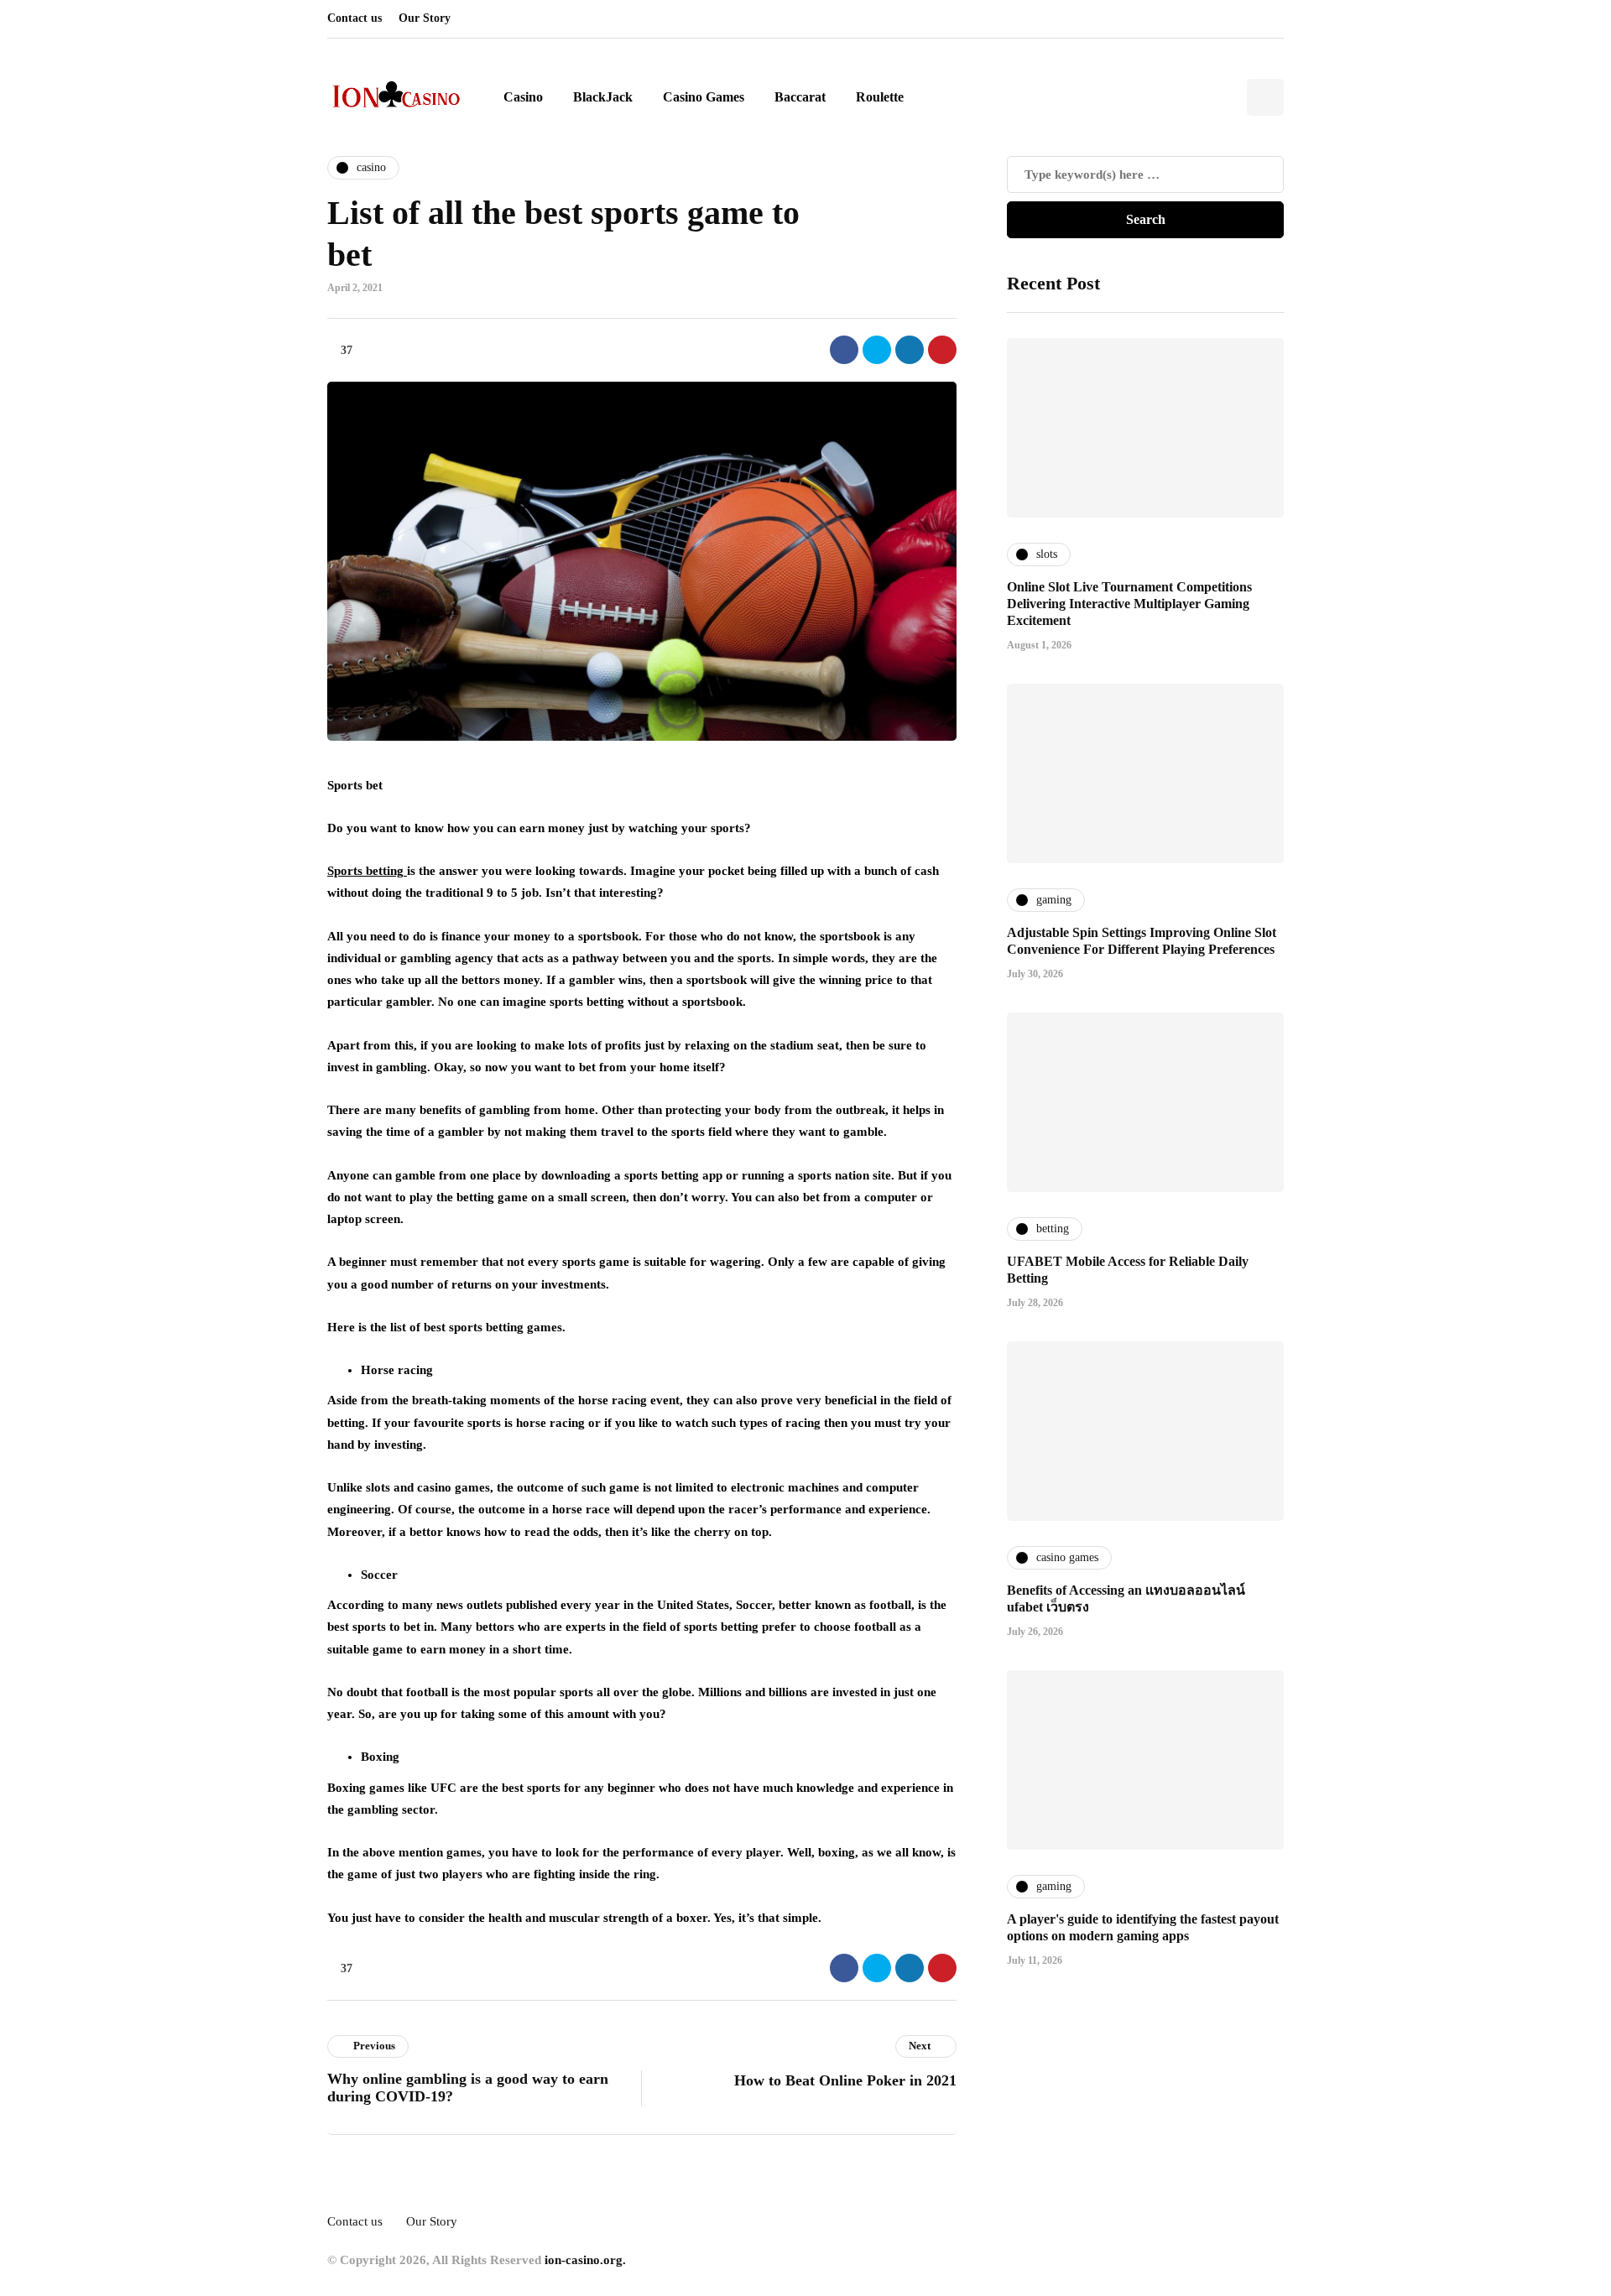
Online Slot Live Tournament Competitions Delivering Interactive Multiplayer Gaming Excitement (1129, 603)
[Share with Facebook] (844, 350)
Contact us (355, 18)
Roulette (880, 97)
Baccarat (800, 97)
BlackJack (603, 97)
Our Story (425, 18)
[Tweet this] (877, 350)
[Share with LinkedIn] (910, 350)
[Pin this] (942, 350)
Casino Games (704, 97)
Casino (523, 97)
